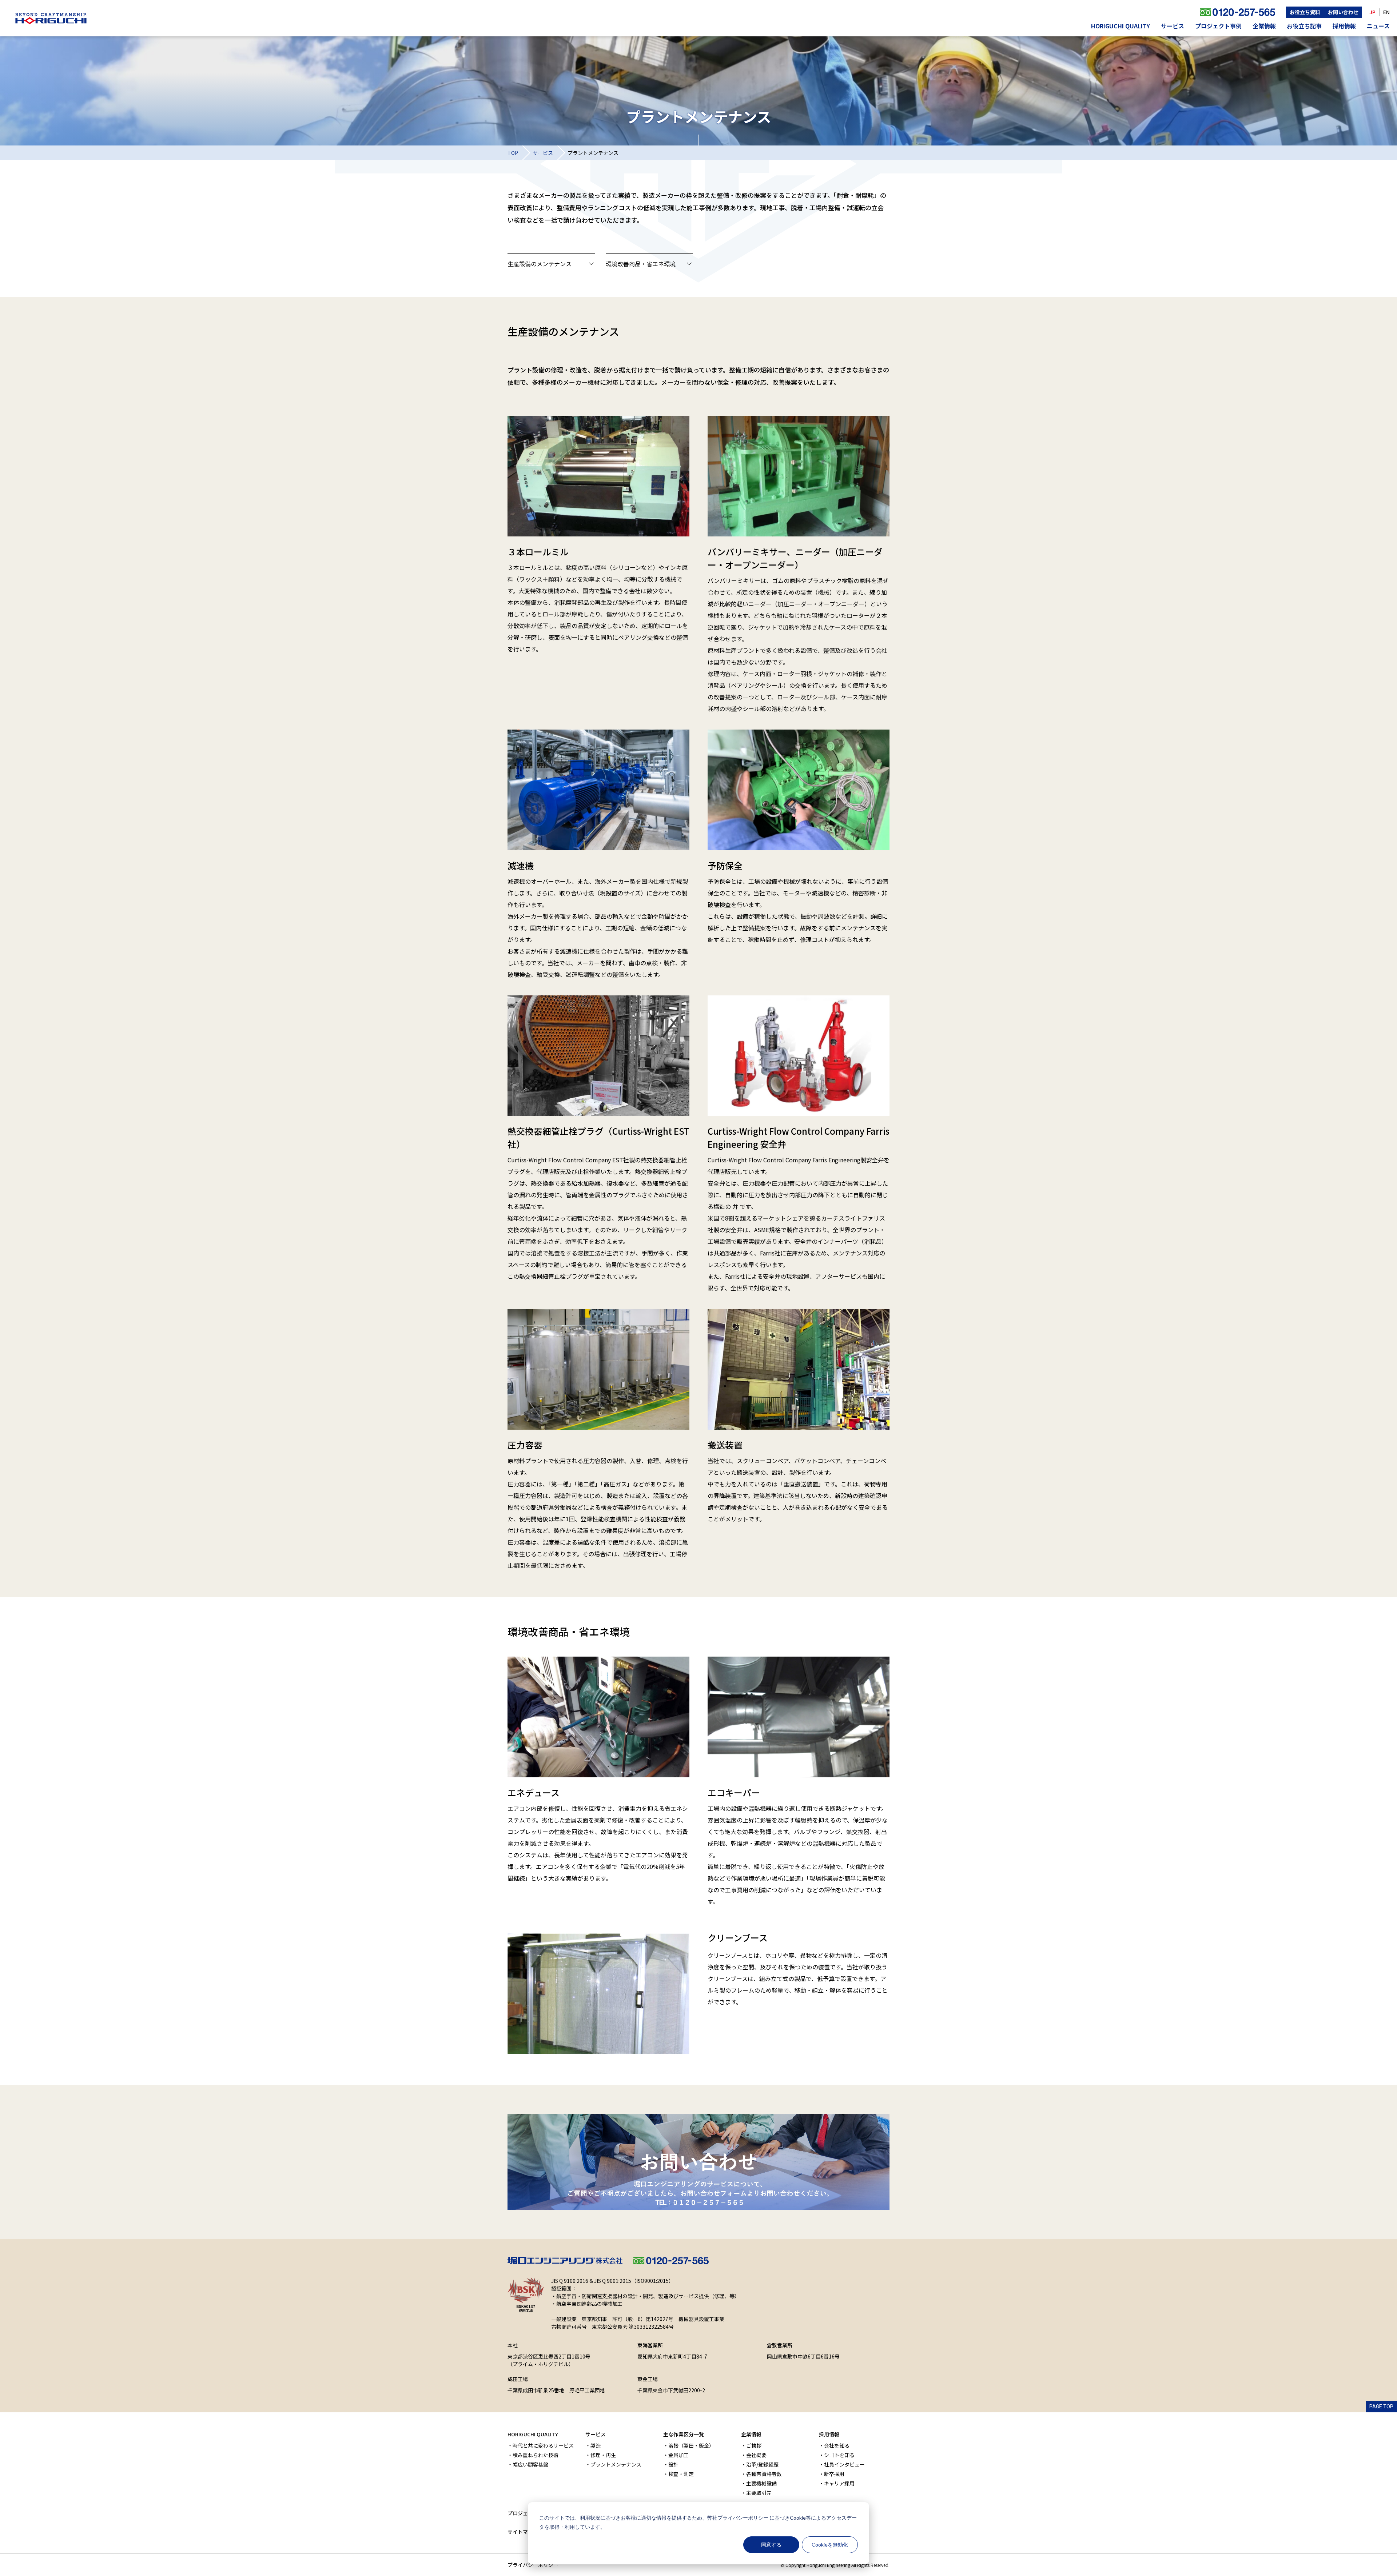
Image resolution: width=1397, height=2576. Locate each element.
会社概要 (756, 2455)
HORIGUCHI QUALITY (1121, 26)
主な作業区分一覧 (684, 2434)
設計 (673, 2464)
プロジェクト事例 (1218, 26)
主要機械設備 (761, 2483)
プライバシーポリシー (743, 2518)
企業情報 (1264, 26)
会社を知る (837, 2445)
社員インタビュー (844, 2464)
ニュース (1378, 26)
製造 (596, 2445)
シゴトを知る (839, 2455)
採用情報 (1344, 26)
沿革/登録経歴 (762, 2464)
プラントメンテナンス (616, 2464)
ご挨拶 (754, 2445)
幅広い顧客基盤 (530, 2464)
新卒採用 (834, 2474)
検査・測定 (681, 2474)
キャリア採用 (839, 2483)
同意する (771, 2545)
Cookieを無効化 (830, 2545)
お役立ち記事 (1304, 26)
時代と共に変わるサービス (543, 2445)
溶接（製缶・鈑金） (691, 2445)
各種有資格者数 (764, 2474)
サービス (1173, 26)
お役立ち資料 (1305, 12)
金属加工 (678, 2455)
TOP (513, 153)
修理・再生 (603, 2455)
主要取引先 (759, 2493)
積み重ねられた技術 (536, 2455)
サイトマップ (523, 2532)
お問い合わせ (1343, 12)
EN (1386, 12)
